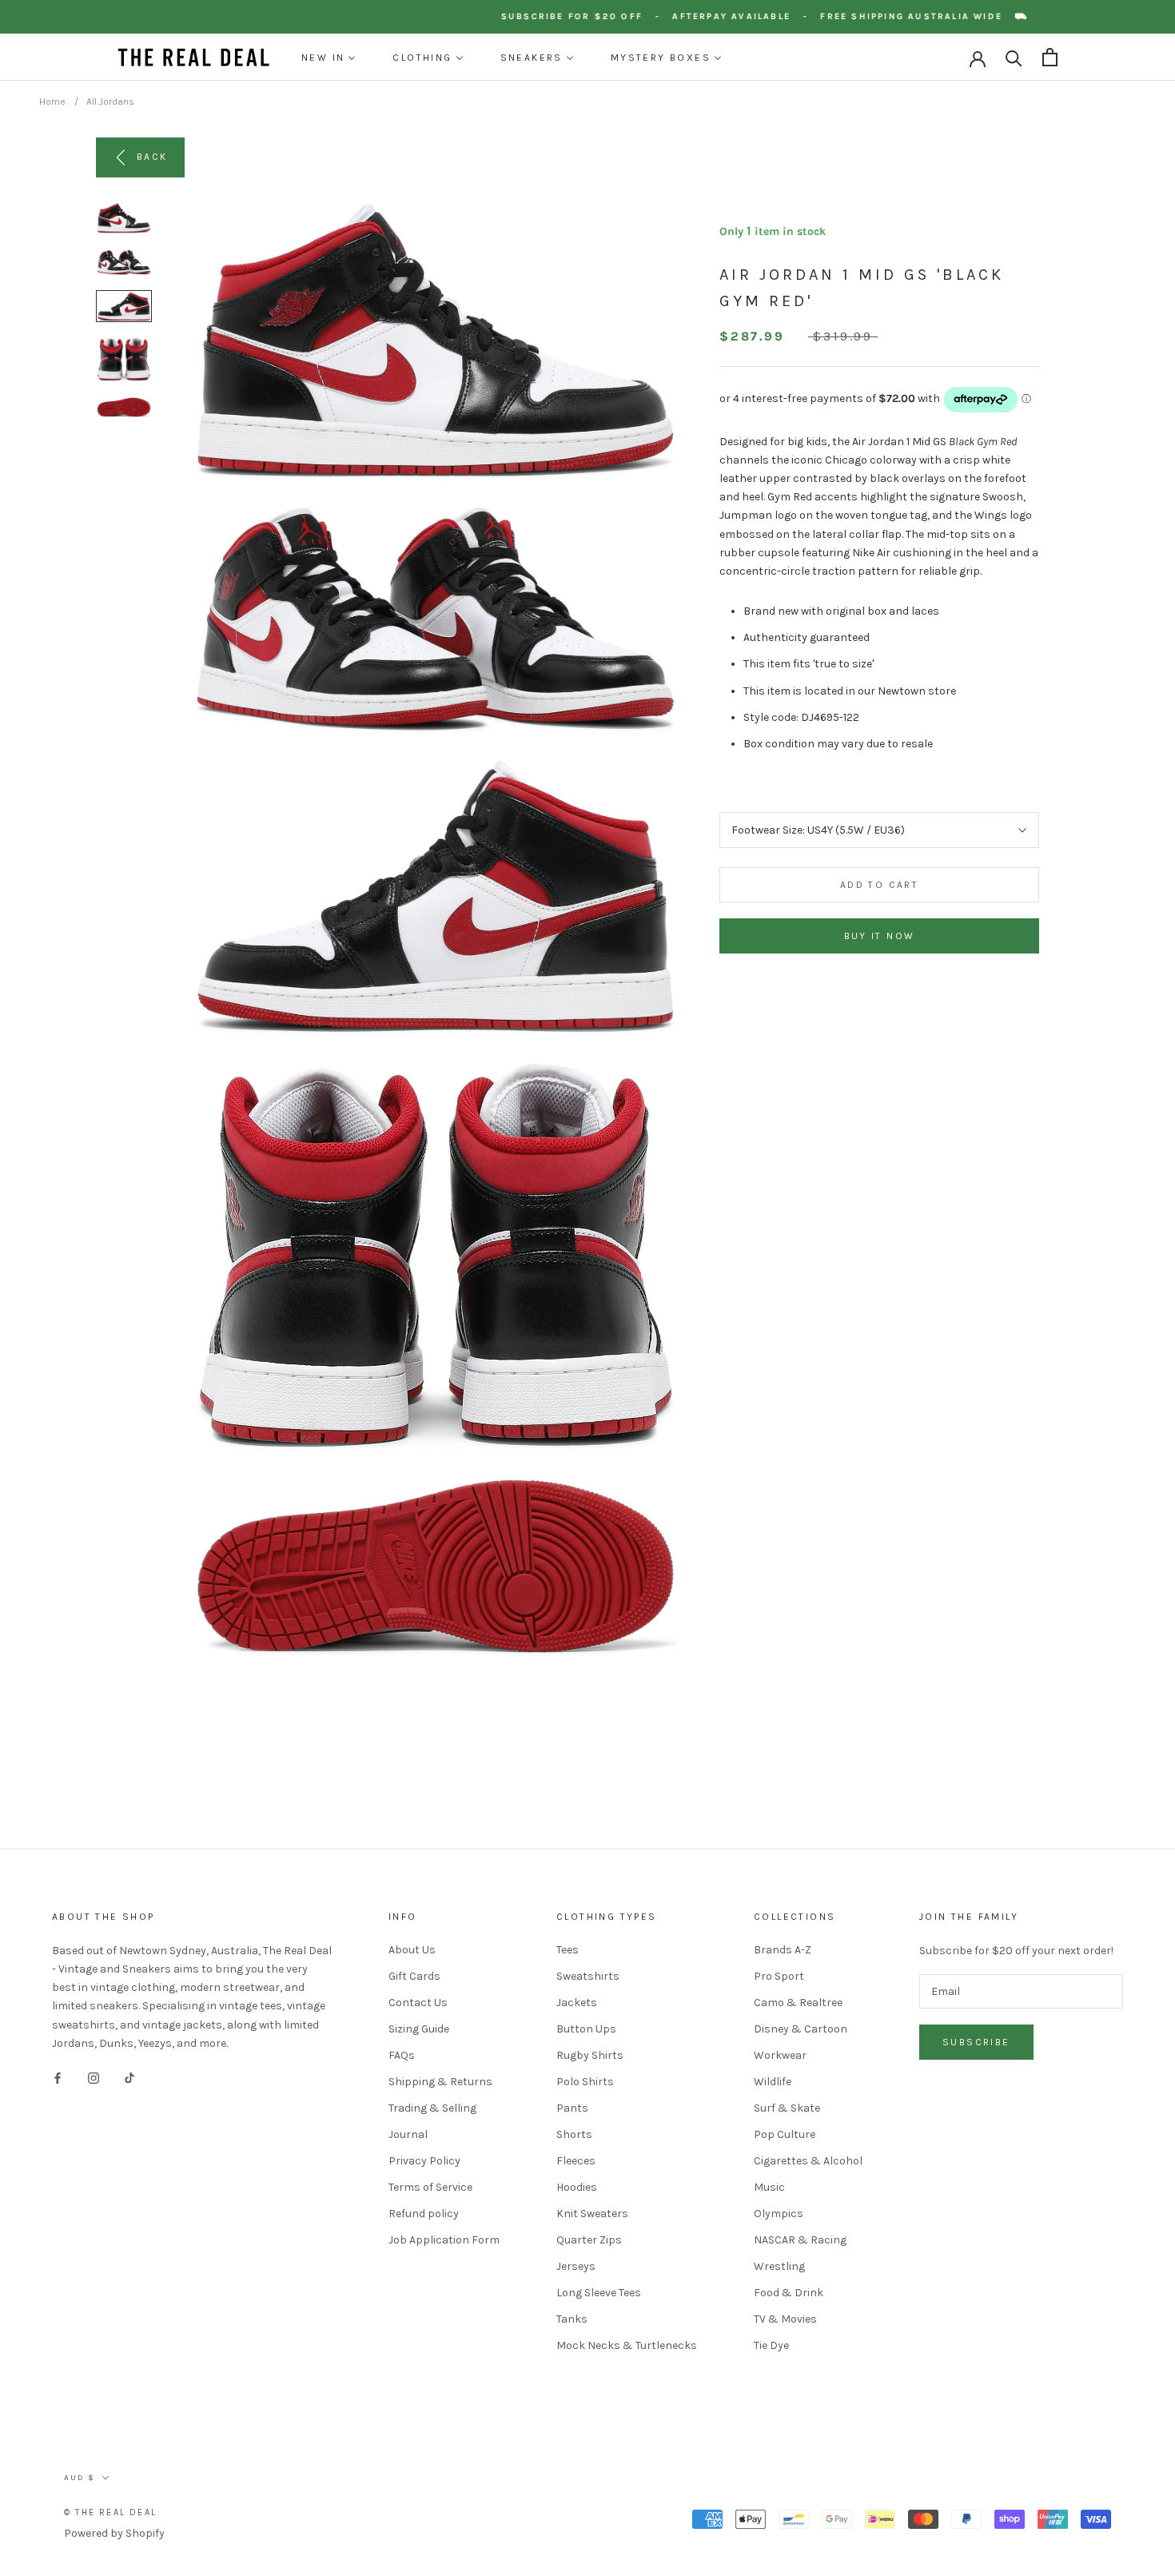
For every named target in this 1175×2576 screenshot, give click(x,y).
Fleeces (576, 2161)
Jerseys (576, 2266)
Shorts (574, 2134)
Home (52, 102)
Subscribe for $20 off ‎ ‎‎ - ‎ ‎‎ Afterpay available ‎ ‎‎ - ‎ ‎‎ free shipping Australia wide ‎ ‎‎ (784, 16)
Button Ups (586, 2029)
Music (769, 2187)
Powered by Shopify (114, 2533)
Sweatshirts (588, 1976)
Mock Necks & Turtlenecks (627, 2345)
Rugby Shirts (590, 2055)
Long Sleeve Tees (599, 2293)
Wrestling (779, 2266)
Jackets (577, 2003)
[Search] (1014, 57)
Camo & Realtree (798, 2003)
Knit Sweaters (592, 2214)
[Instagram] (94, 2078)
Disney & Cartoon (801, 2029)
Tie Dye (771, 2345)
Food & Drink (789, 2293)
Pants (572, 2108)
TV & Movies (785, 2319)
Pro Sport (779, 1976)
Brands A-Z (783, 1950)
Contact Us (418, 2003)
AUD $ (80, 2478)
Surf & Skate (787, 2108)
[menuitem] (329, 58)
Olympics (779, 2214)
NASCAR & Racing (800, 2240)
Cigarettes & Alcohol (808, 2161)
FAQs (402, 2055)
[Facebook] (58, 2078)
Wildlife (773, 2082)
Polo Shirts (585, 2082)
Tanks (572, 2319)
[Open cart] (1050, 57)
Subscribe (976, 2042)
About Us (412, 1950)
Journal (408, 2134)
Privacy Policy (424, 2161)
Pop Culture (785, 2134)
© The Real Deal (110, 2512)
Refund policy (424, 2214)
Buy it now (880, 936)
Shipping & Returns (440, 2082)
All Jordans (110, 102)
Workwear (780, 2055)
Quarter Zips (589, 2240)
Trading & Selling (432, 2108)
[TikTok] (129, 2078)
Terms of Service (430, 2187)
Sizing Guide (419, 2029)
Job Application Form (444, 2240)
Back (152, 157)
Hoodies (577, 2187)
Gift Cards (414, 1976)
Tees (568, 1950)
